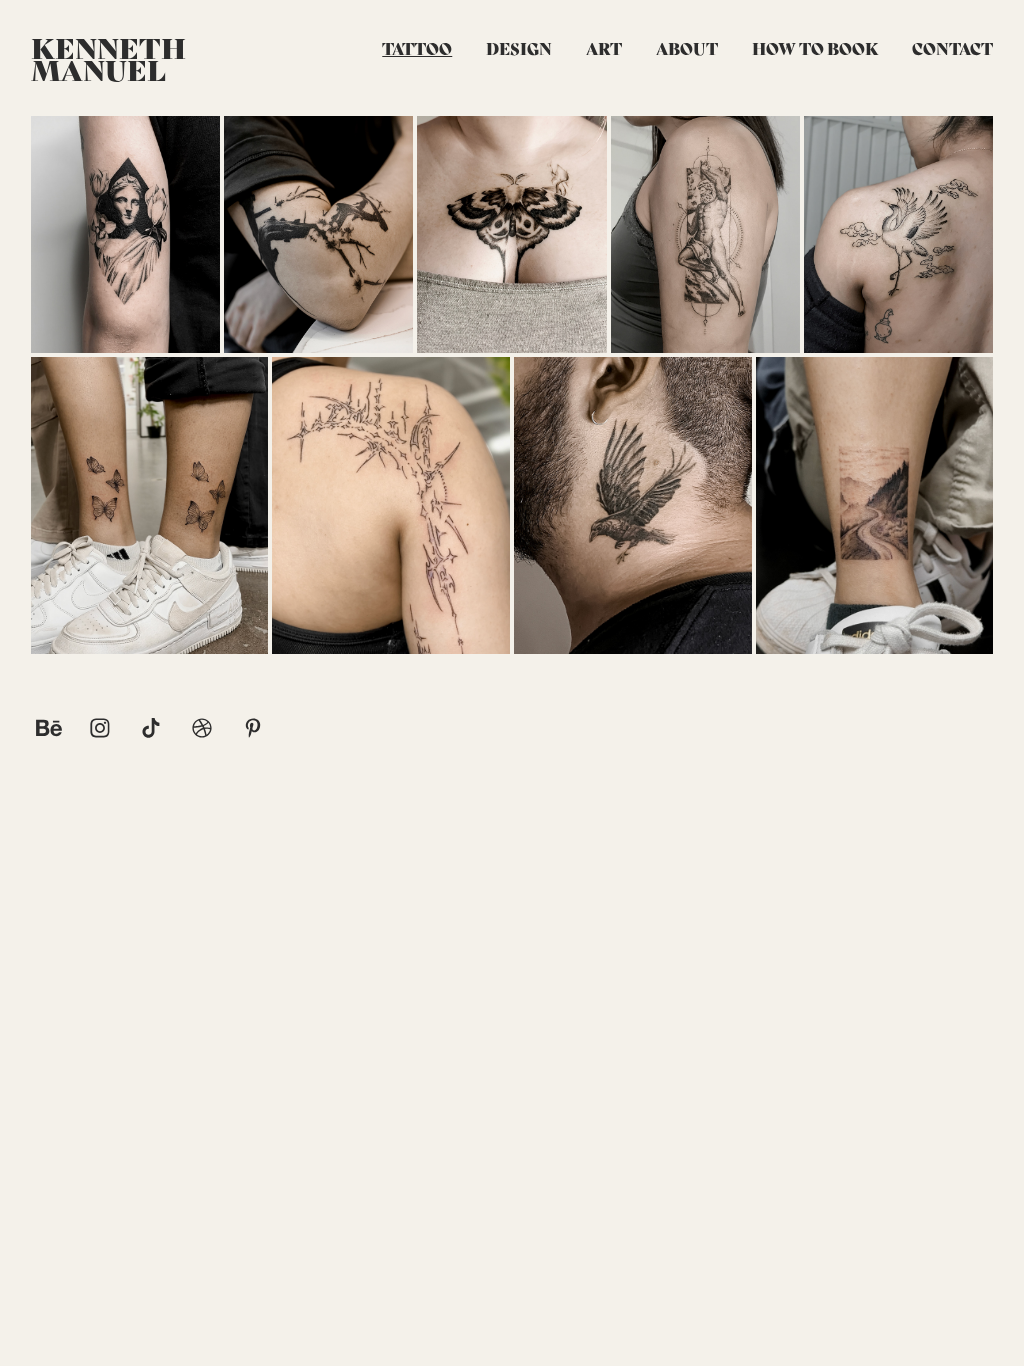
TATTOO (417, 47)
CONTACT (952, 47)
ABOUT (687, 47)
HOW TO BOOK (815, 47)
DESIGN (519, 47)
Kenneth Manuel (111, 57)
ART (604, 47)
